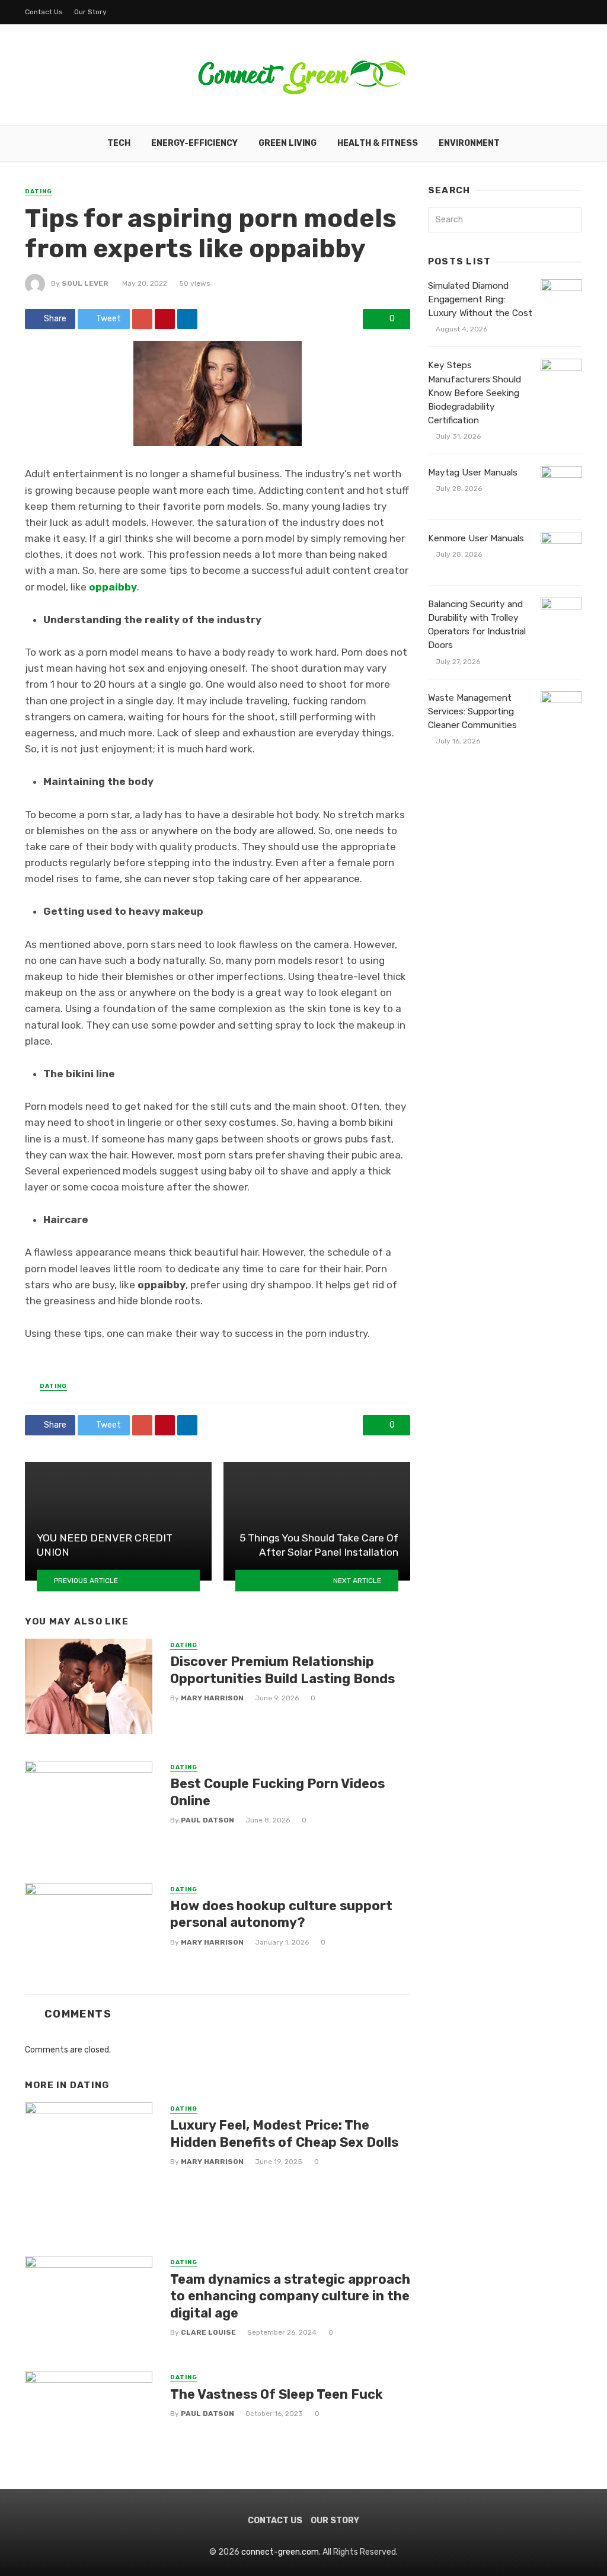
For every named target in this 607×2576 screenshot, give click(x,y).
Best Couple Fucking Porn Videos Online (277, 1792)
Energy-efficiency (194, 143)
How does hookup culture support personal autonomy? (281, 1914)
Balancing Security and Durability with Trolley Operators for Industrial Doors (477, 625)
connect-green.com (280, 2552)
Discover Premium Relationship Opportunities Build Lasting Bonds (282, 1670)
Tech (119, 143)
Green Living (287, 143)
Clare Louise (208, 2332)
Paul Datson (207, 1820)
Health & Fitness (378, 143)
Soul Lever (85, 283)
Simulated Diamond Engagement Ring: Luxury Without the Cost (480, 299)
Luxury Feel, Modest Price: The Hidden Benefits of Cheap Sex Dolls (284, 2133)
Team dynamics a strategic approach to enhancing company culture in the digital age (290, 2296)
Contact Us (44, 12)
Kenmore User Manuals (476, 538)
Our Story (90, 12)
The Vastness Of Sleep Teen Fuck (277, 2394)
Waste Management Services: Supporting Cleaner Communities (472, 711)
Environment (469, 143)
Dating (39, 191)
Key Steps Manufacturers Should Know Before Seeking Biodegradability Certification (475, 392)
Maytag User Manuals (473, 473)
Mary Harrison (212, 1698)
